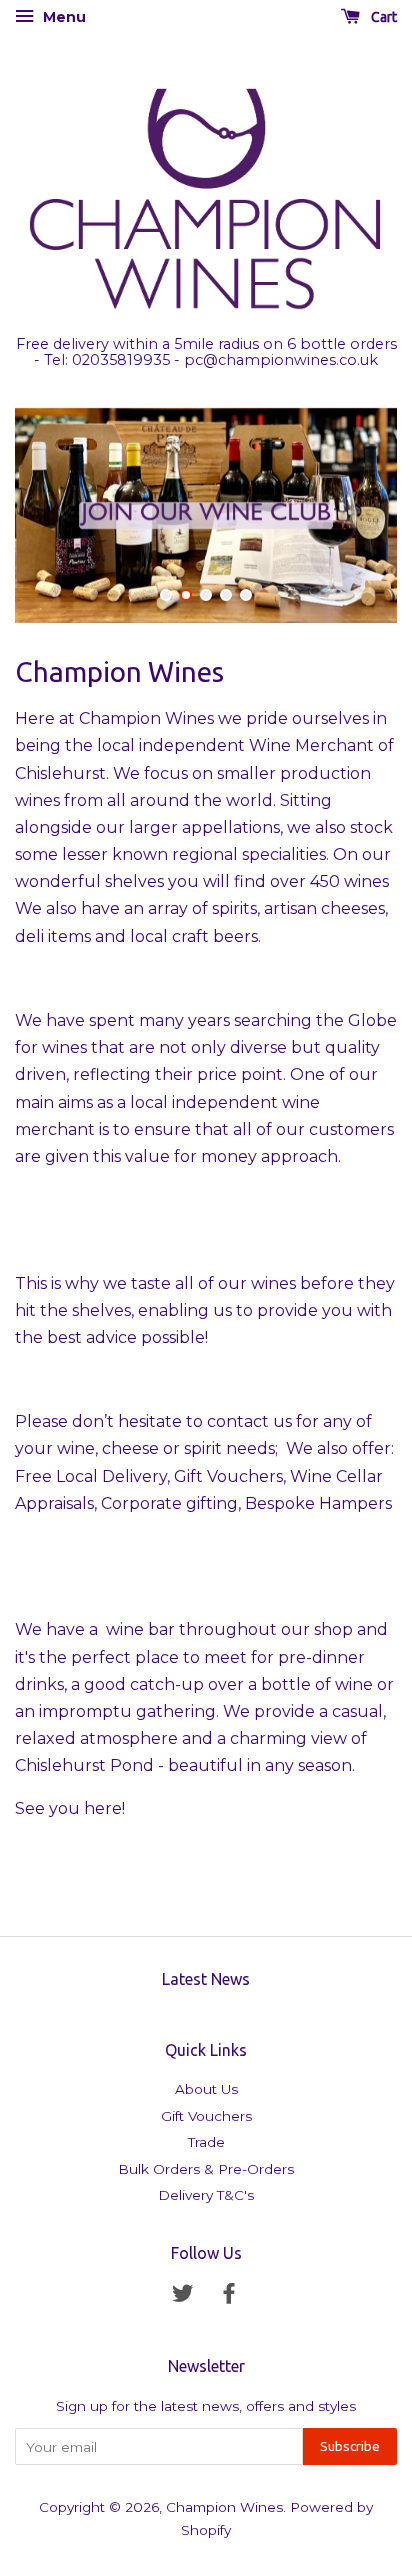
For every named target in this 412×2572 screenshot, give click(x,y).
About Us (206, 2089)
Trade (206, 2142)
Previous (57, 515)
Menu (62, 17)
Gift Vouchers (206, 2116)
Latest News (206, 1979)
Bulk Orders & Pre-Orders (206, 2169)
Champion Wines (224, 2507)
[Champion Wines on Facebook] (229, 2297)
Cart (382, 17)
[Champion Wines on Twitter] (183, 2297)
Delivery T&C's (206, 2195)
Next (354, 515)
